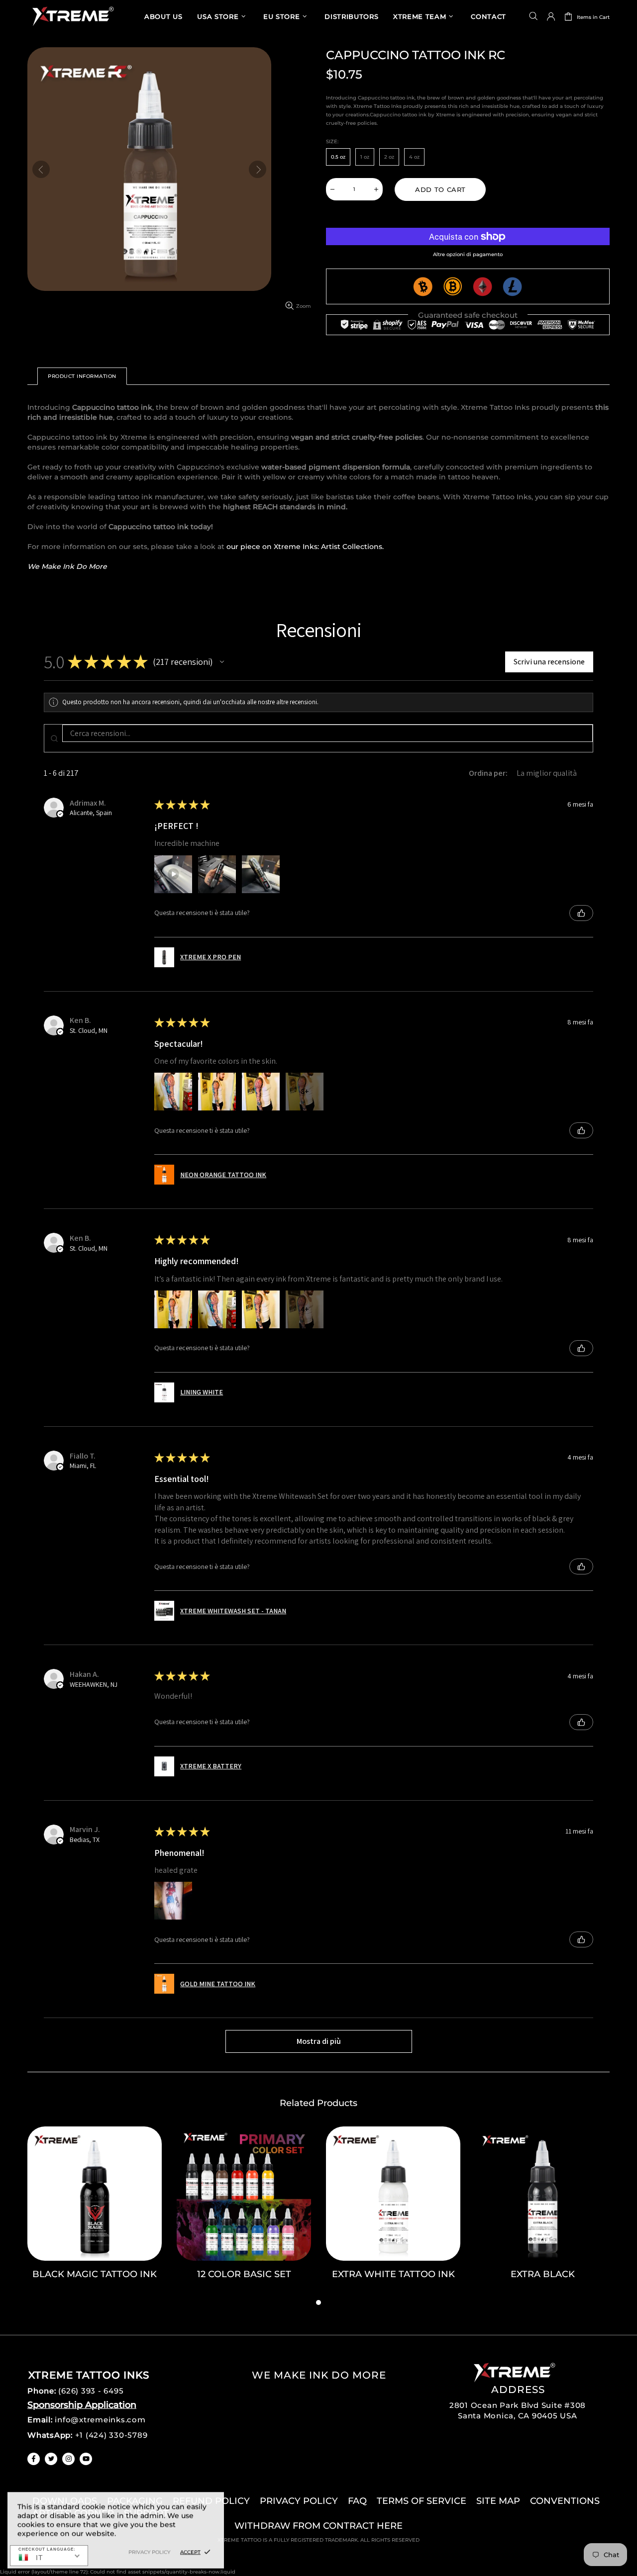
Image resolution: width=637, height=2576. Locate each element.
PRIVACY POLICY (299, 2501)
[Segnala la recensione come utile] (581, 913)
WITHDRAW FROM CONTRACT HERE (318, 2526)
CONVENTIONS (565, 2501)
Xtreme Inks (72, 16)
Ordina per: (488, 773)
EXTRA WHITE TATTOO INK (393, 2274)
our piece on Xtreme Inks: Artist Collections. (305, 547)
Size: (332, 141)
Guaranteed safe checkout (468, 315)
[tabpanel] (95, 2211)
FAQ (357, 2501)
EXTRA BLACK (543, 2274)
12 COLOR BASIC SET (244, 2274)
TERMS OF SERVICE (422, 2501)
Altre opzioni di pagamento (468, 254)
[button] (222, 662)
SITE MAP (498, 2501)
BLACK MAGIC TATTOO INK (95, 2274)
